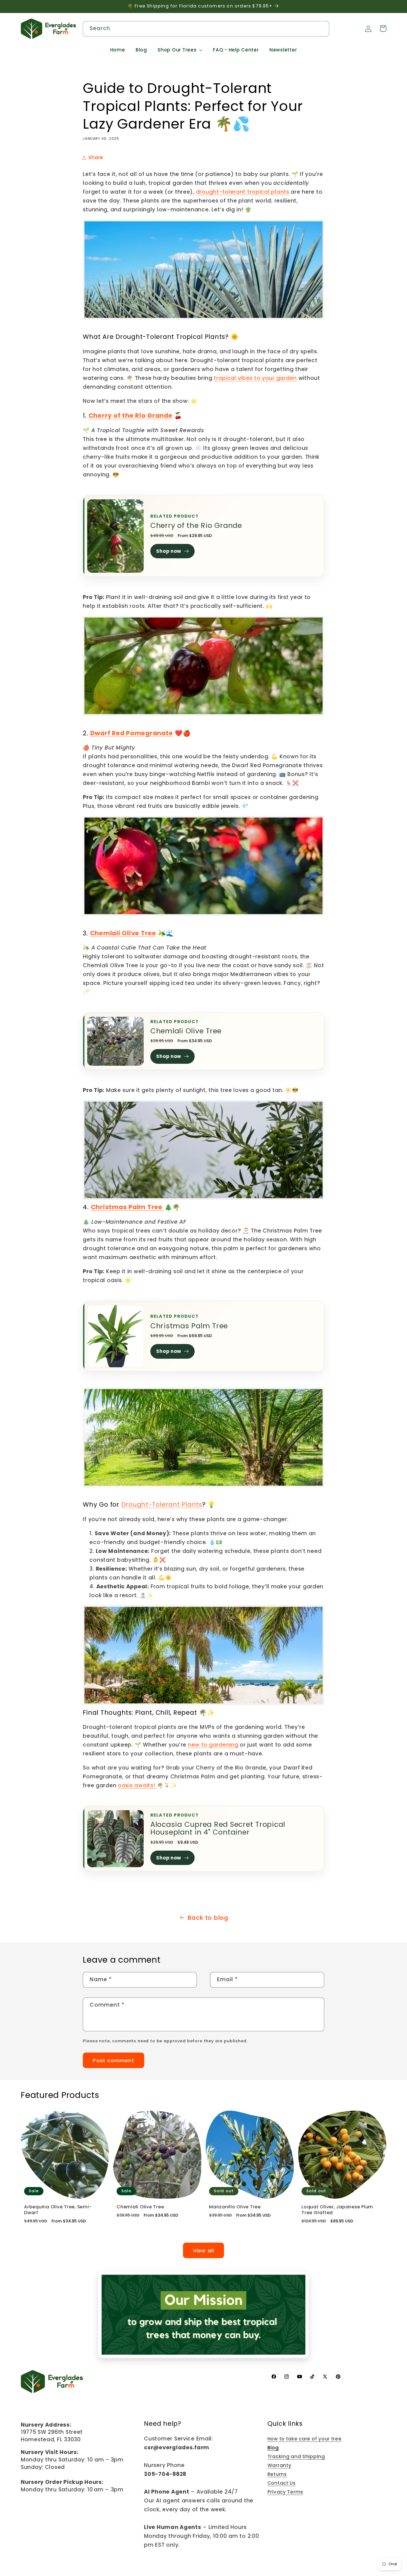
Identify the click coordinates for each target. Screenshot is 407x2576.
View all (204, 2251)
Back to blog (208, 1918)
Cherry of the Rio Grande (196, 525)
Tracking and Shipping (296, 2456)
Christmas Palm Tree (189, 1326)
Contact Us (282, 2483)
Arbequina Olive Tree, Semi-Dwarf (58, 2210)
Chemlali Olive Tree (186, 1031)
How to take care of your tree (305, 2439)
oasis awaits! (137, 1785)
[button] (180, 50)
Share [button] (96, 157)
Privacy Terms (285, 2492)
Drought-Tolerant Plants (162, 1504)
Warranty (280, 2465)
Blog (273, 2448)
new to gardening (213, 1745)
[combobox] (206, 29)
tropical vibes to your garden (255, 378)
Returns (277, 2474)
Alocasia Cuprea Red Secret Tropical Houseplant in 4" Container (218, 1828)
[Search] (322, 28)
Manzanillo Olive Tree (235, 2207)
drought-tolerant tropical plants (243, 192)
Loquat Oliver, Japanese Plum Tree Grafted (337, 2210)
